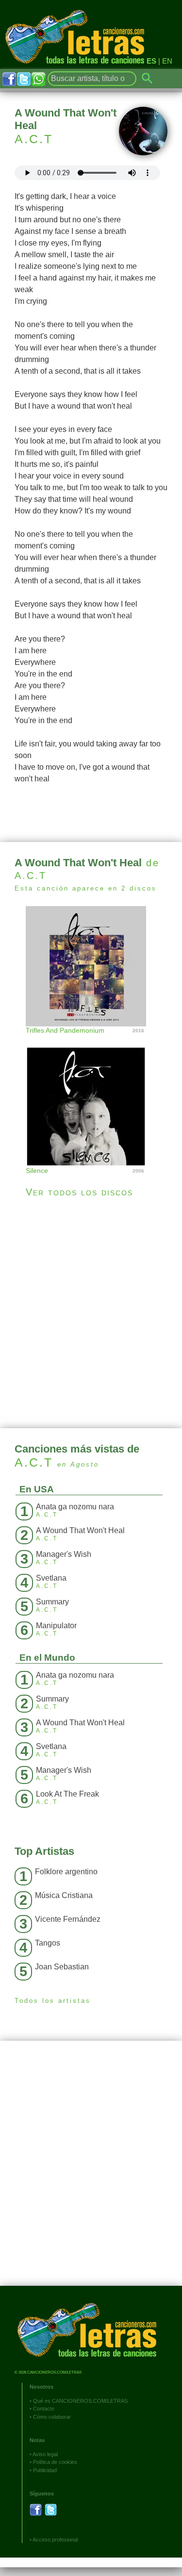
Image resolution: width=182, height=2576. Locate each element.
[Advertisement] (91, 1313)
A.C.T (34, 139)
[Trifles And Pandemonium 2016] (91, 965)
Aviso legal (45, 2454)
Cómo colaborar (52, 2417)
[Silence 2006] (91, 1097)
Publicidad (45, 2470)
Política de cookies (55, 2462)
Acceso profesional (55, 2540)
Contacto (44, 2409)
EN (167, 61)
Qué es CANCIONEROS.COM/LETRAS (80, 2401)
